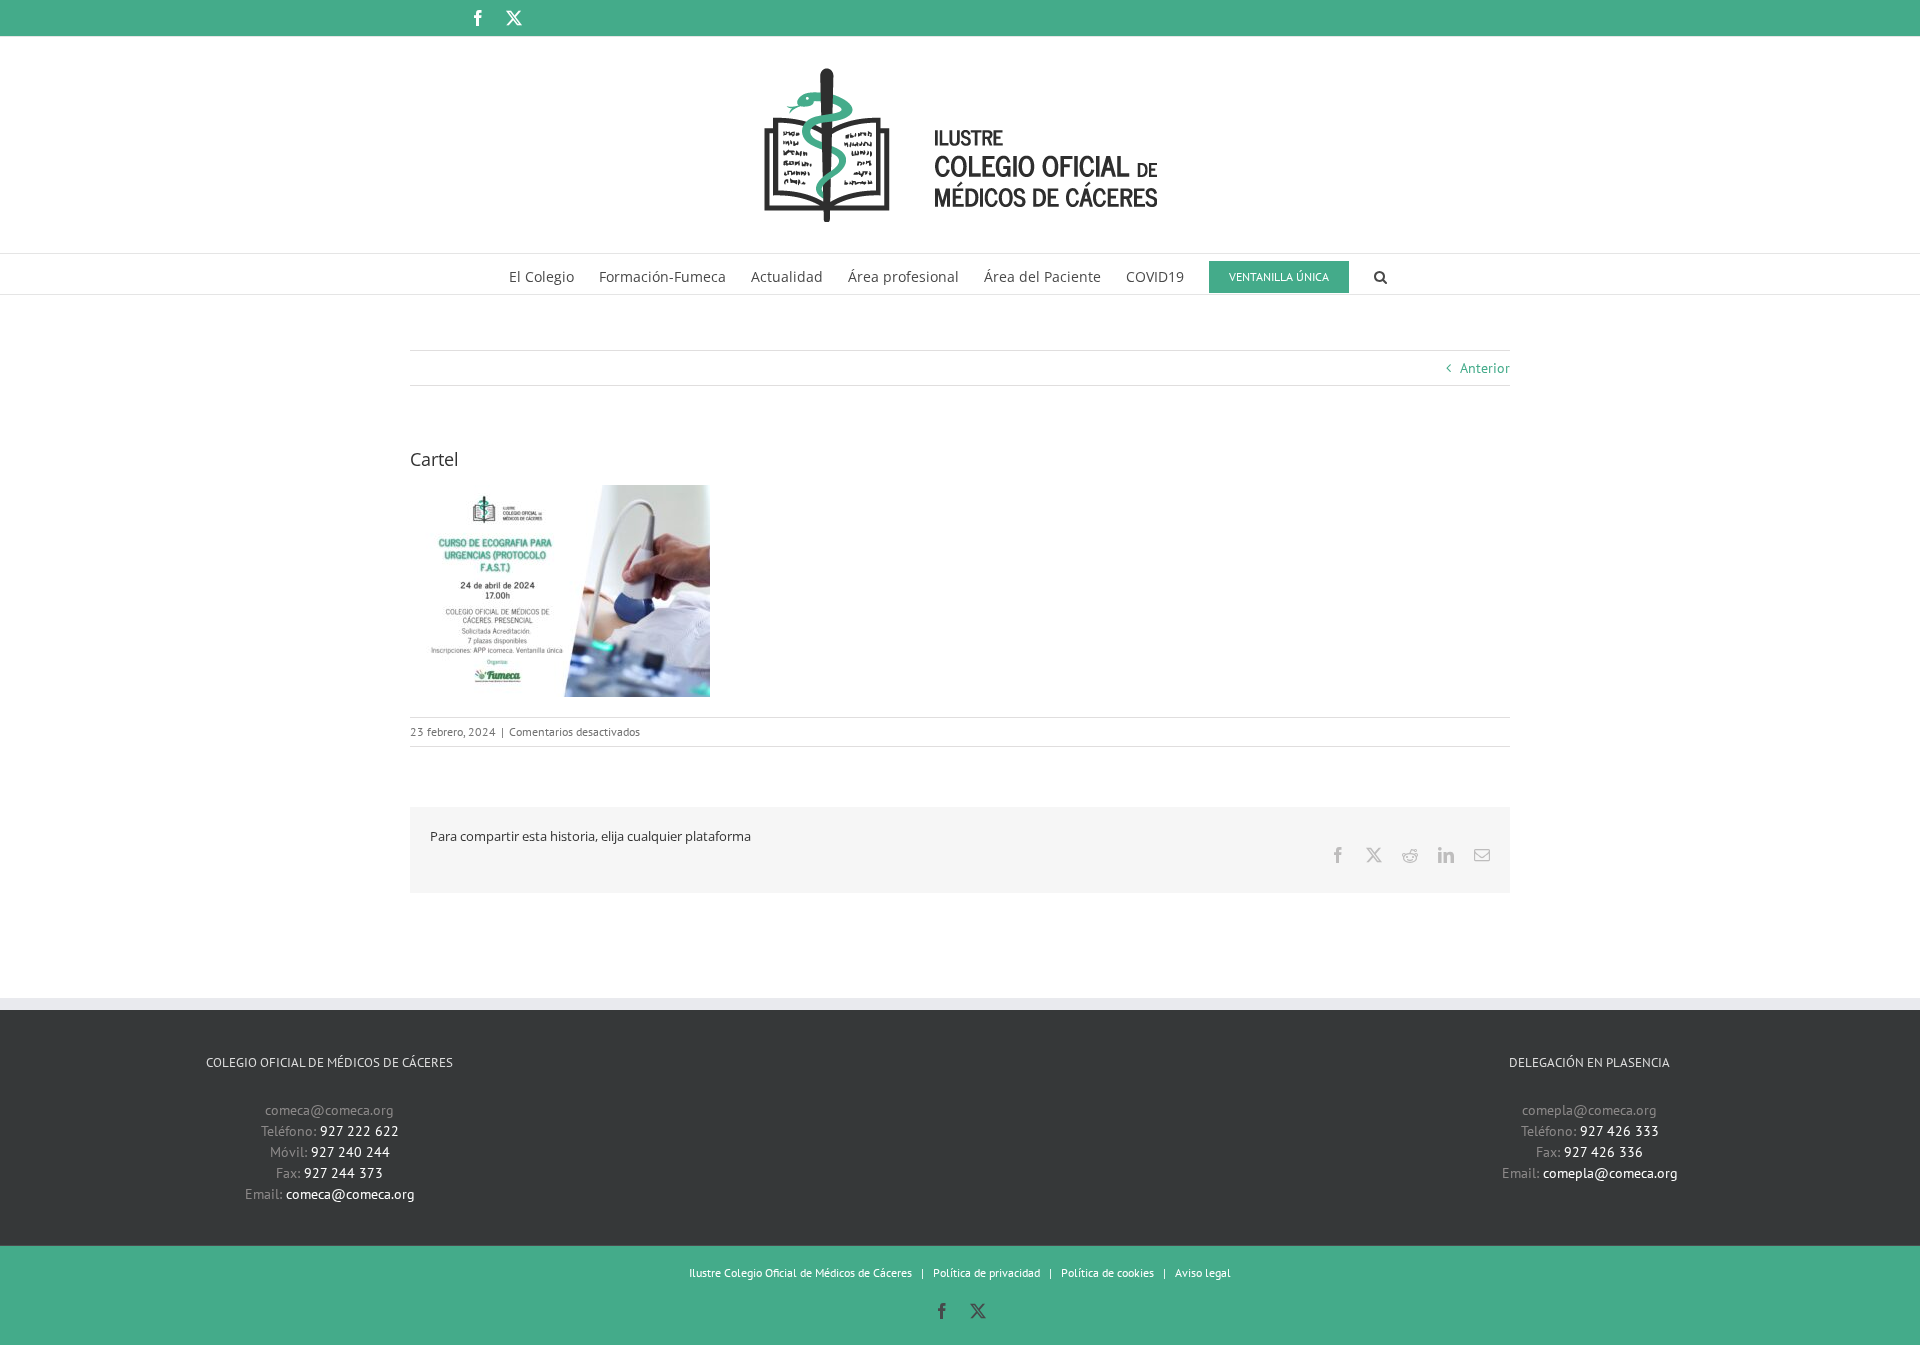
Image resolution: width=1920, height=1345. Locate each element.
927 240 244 (350, 1152)
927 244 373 (343, 1173)
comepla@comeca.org (1610, 1173)
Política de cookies (1107, 1272)
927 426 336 (1603, 1152)
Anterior (1485, 368)
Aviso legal (1203, 1272)
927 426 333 (1619, 1131)
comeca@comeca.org (350, 1194)
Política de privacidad (986, 1272)
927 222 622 (359, 1131)
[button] (1380, 274)
